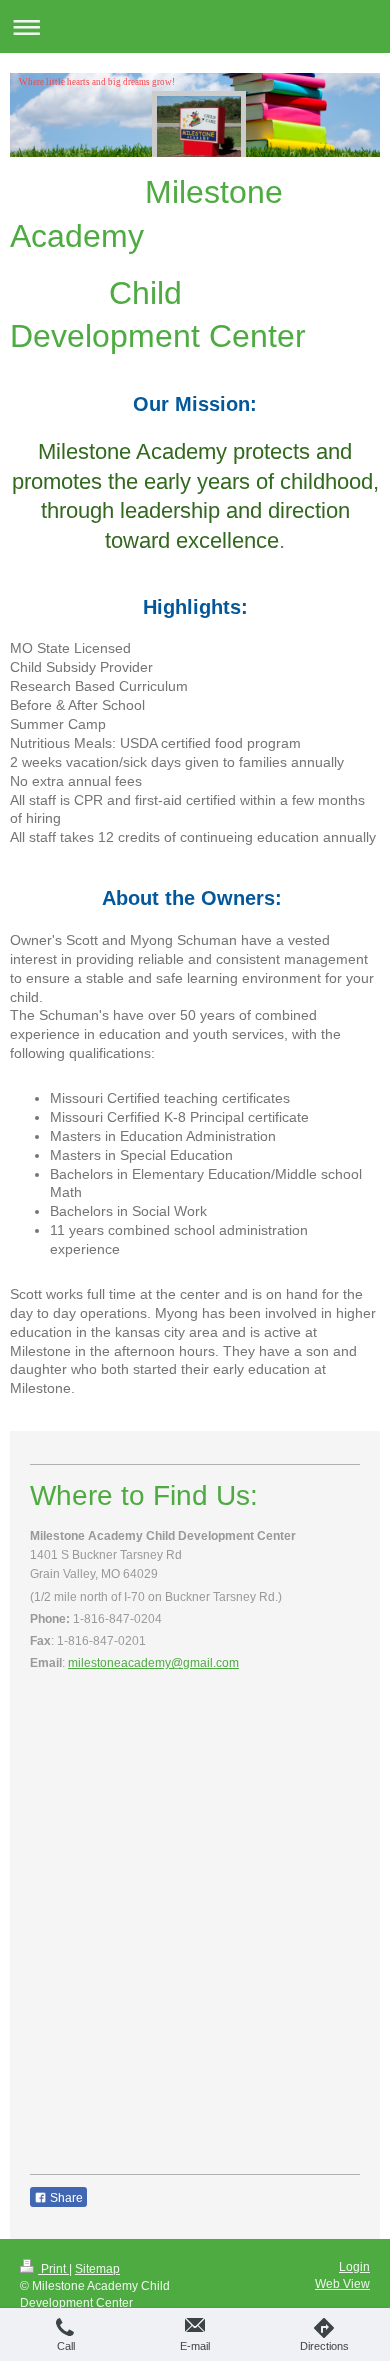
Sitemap (97, 2269)
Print (53, 2269)
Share (65, 2198)
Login (354, 2267)
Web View (342, 2284)
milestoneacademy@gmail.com (153, 1663)
